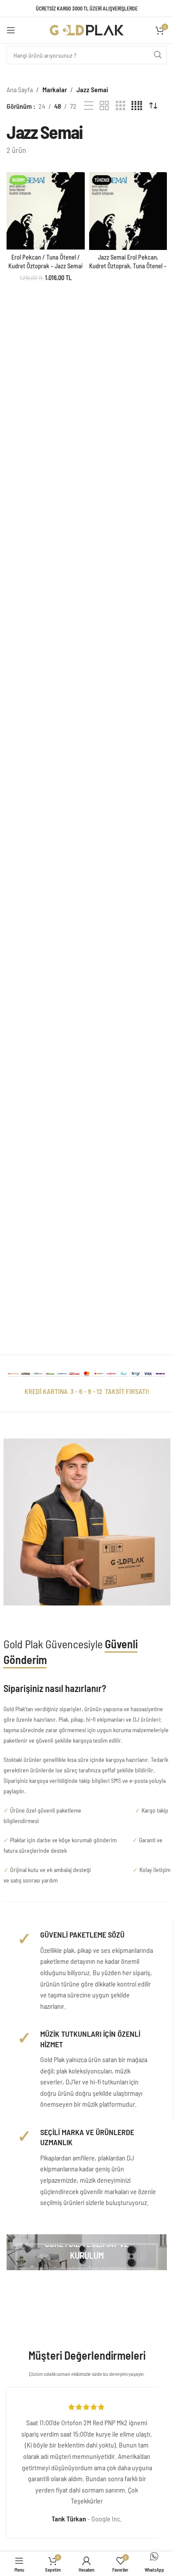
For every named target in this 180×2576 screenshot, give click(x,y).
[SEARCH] (158, 55)
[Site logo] (87, 29)
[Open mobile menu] (11, 30)
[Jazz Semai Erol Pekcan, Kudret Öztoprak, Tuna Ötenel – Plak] (128, 211)
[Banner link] (87, 2252)
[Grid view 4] (137, 106)
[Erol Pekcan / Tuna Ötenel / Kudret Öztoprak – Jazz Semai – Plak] (46, 211)
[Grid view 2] (104, 106)
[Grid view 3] (121, 106)
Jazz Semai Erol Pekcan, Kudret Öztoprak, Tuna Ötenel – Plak (128, 266)
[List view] (89, 106)
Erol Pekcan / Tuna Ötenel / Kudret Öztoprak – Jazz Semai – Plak (45, 266)
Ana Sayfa (20, 89)
